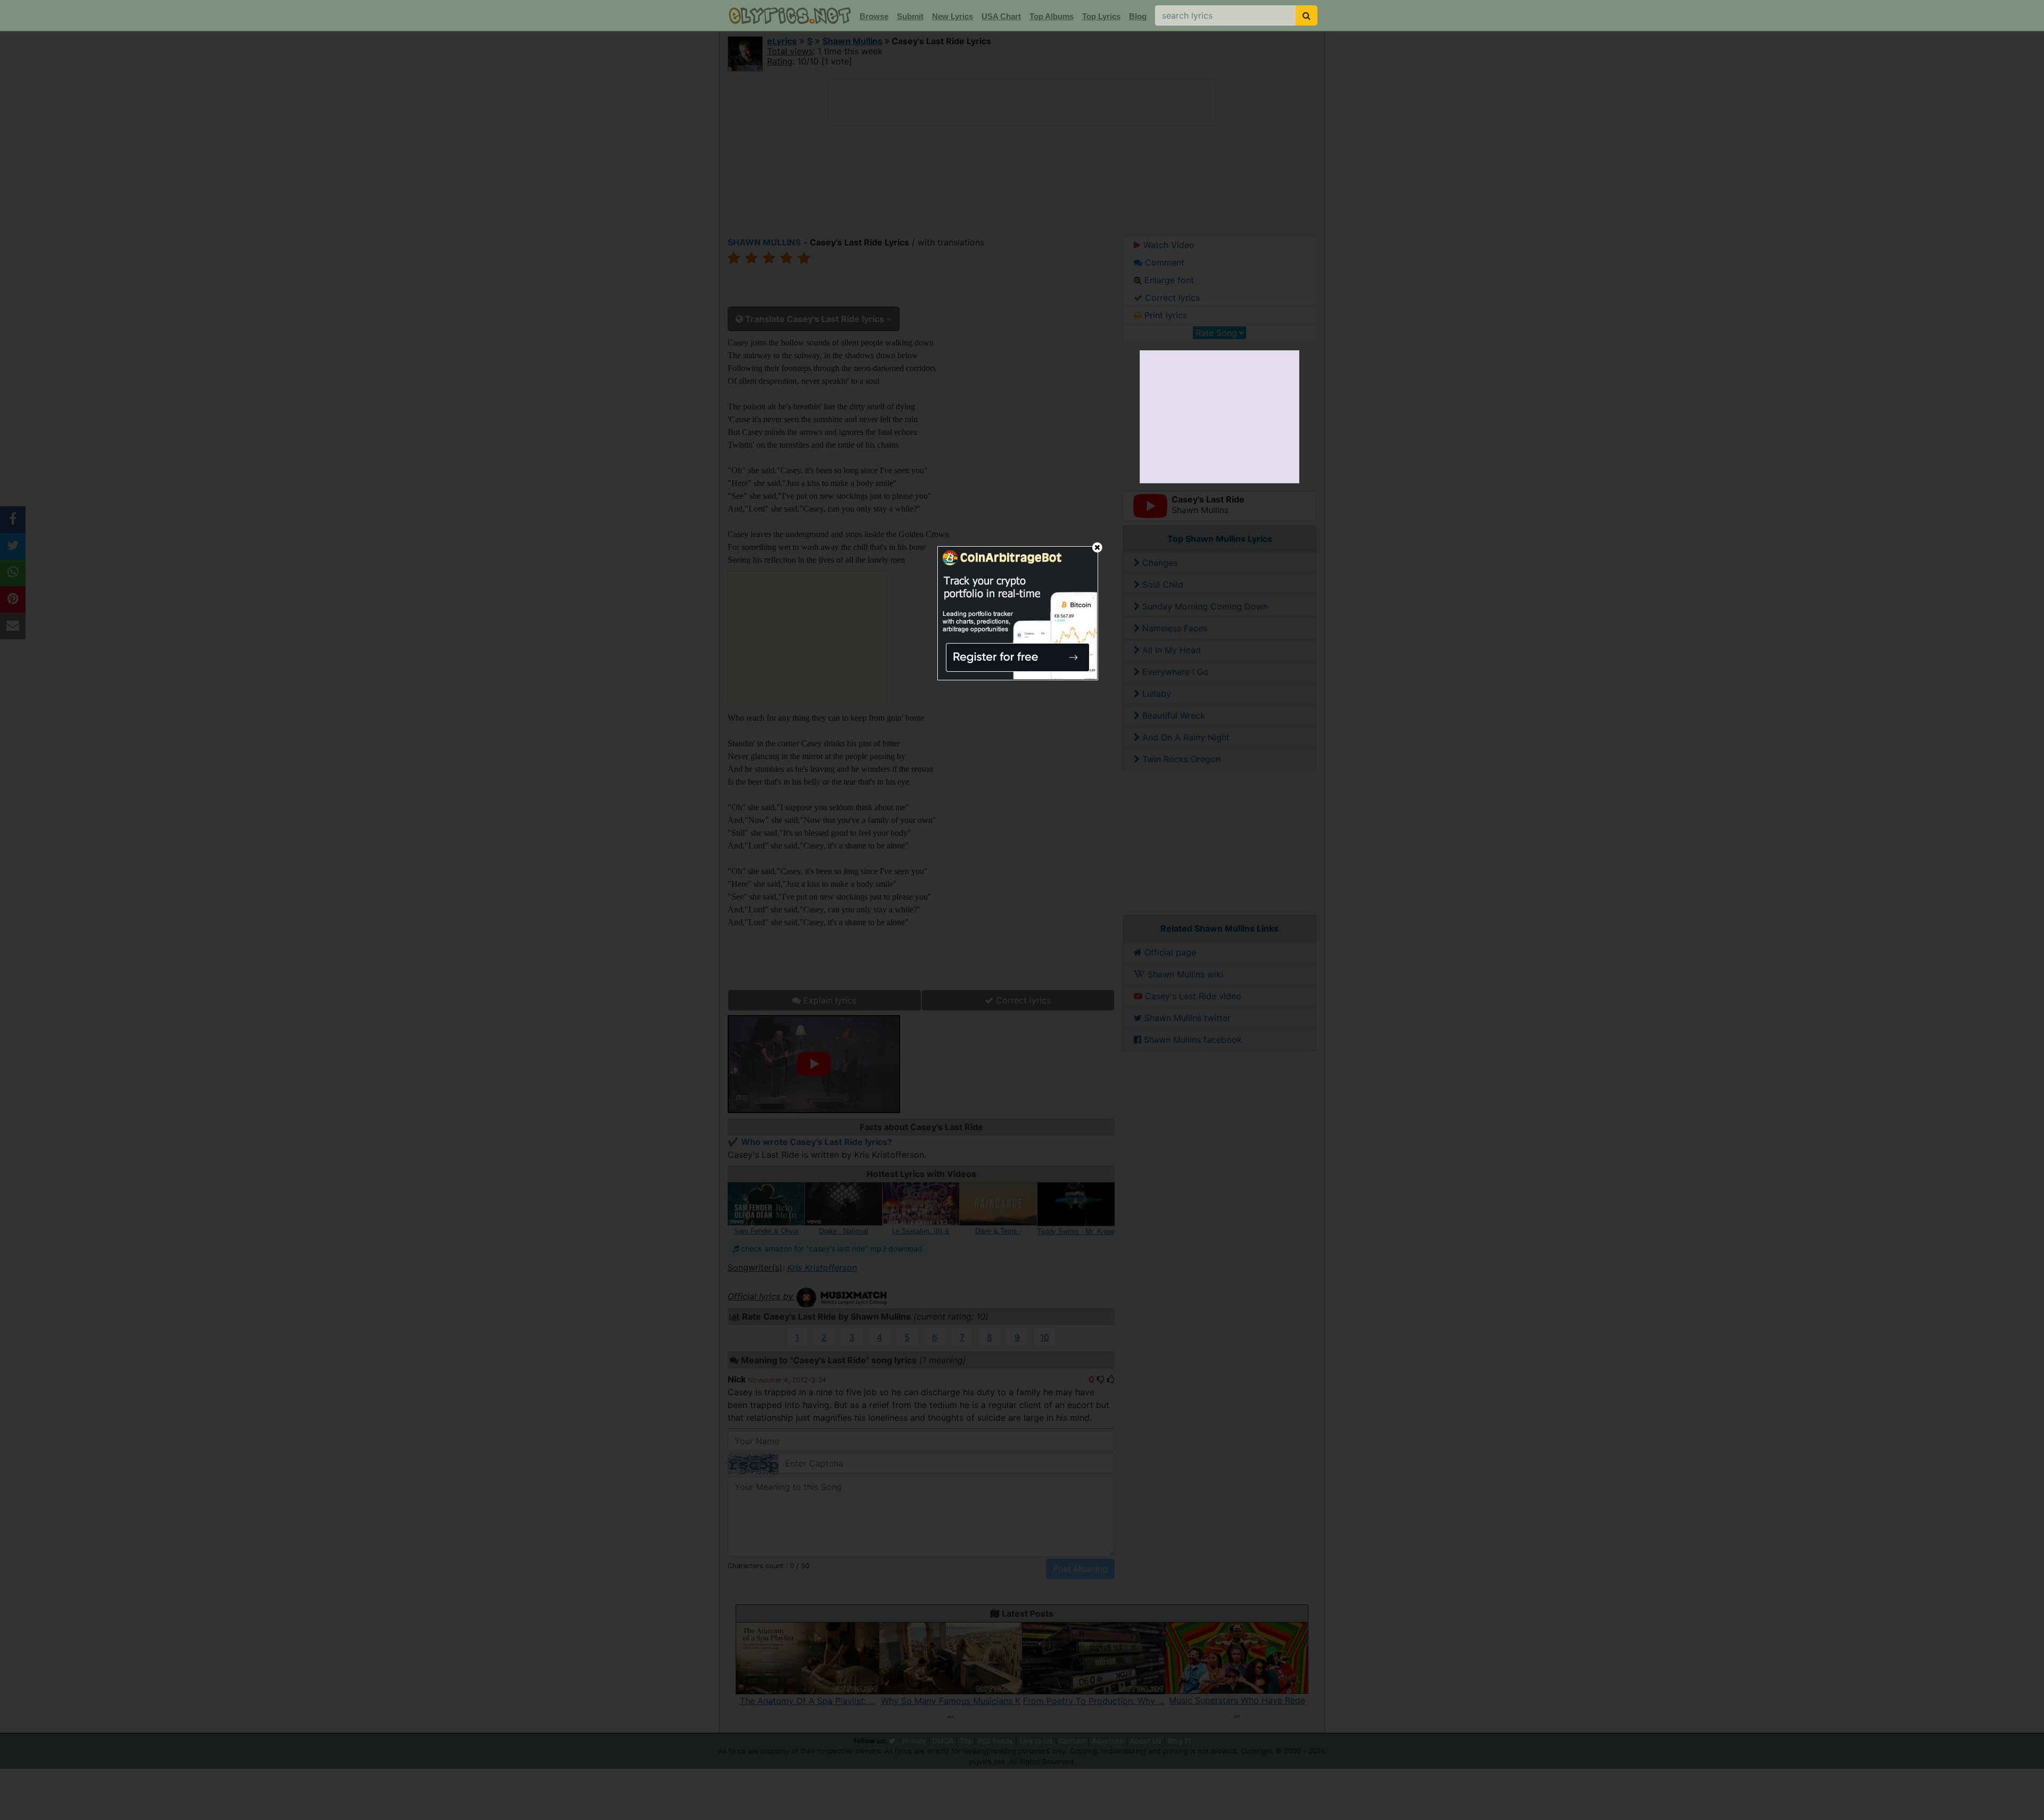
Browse (874, 16)
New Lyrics (953, 16)
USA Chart (1001, 16)
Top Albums (1052, 16)
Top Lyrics (1101, 16)
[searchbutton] (1307, 15)
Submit (910, 16)
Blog (1138, 16)
